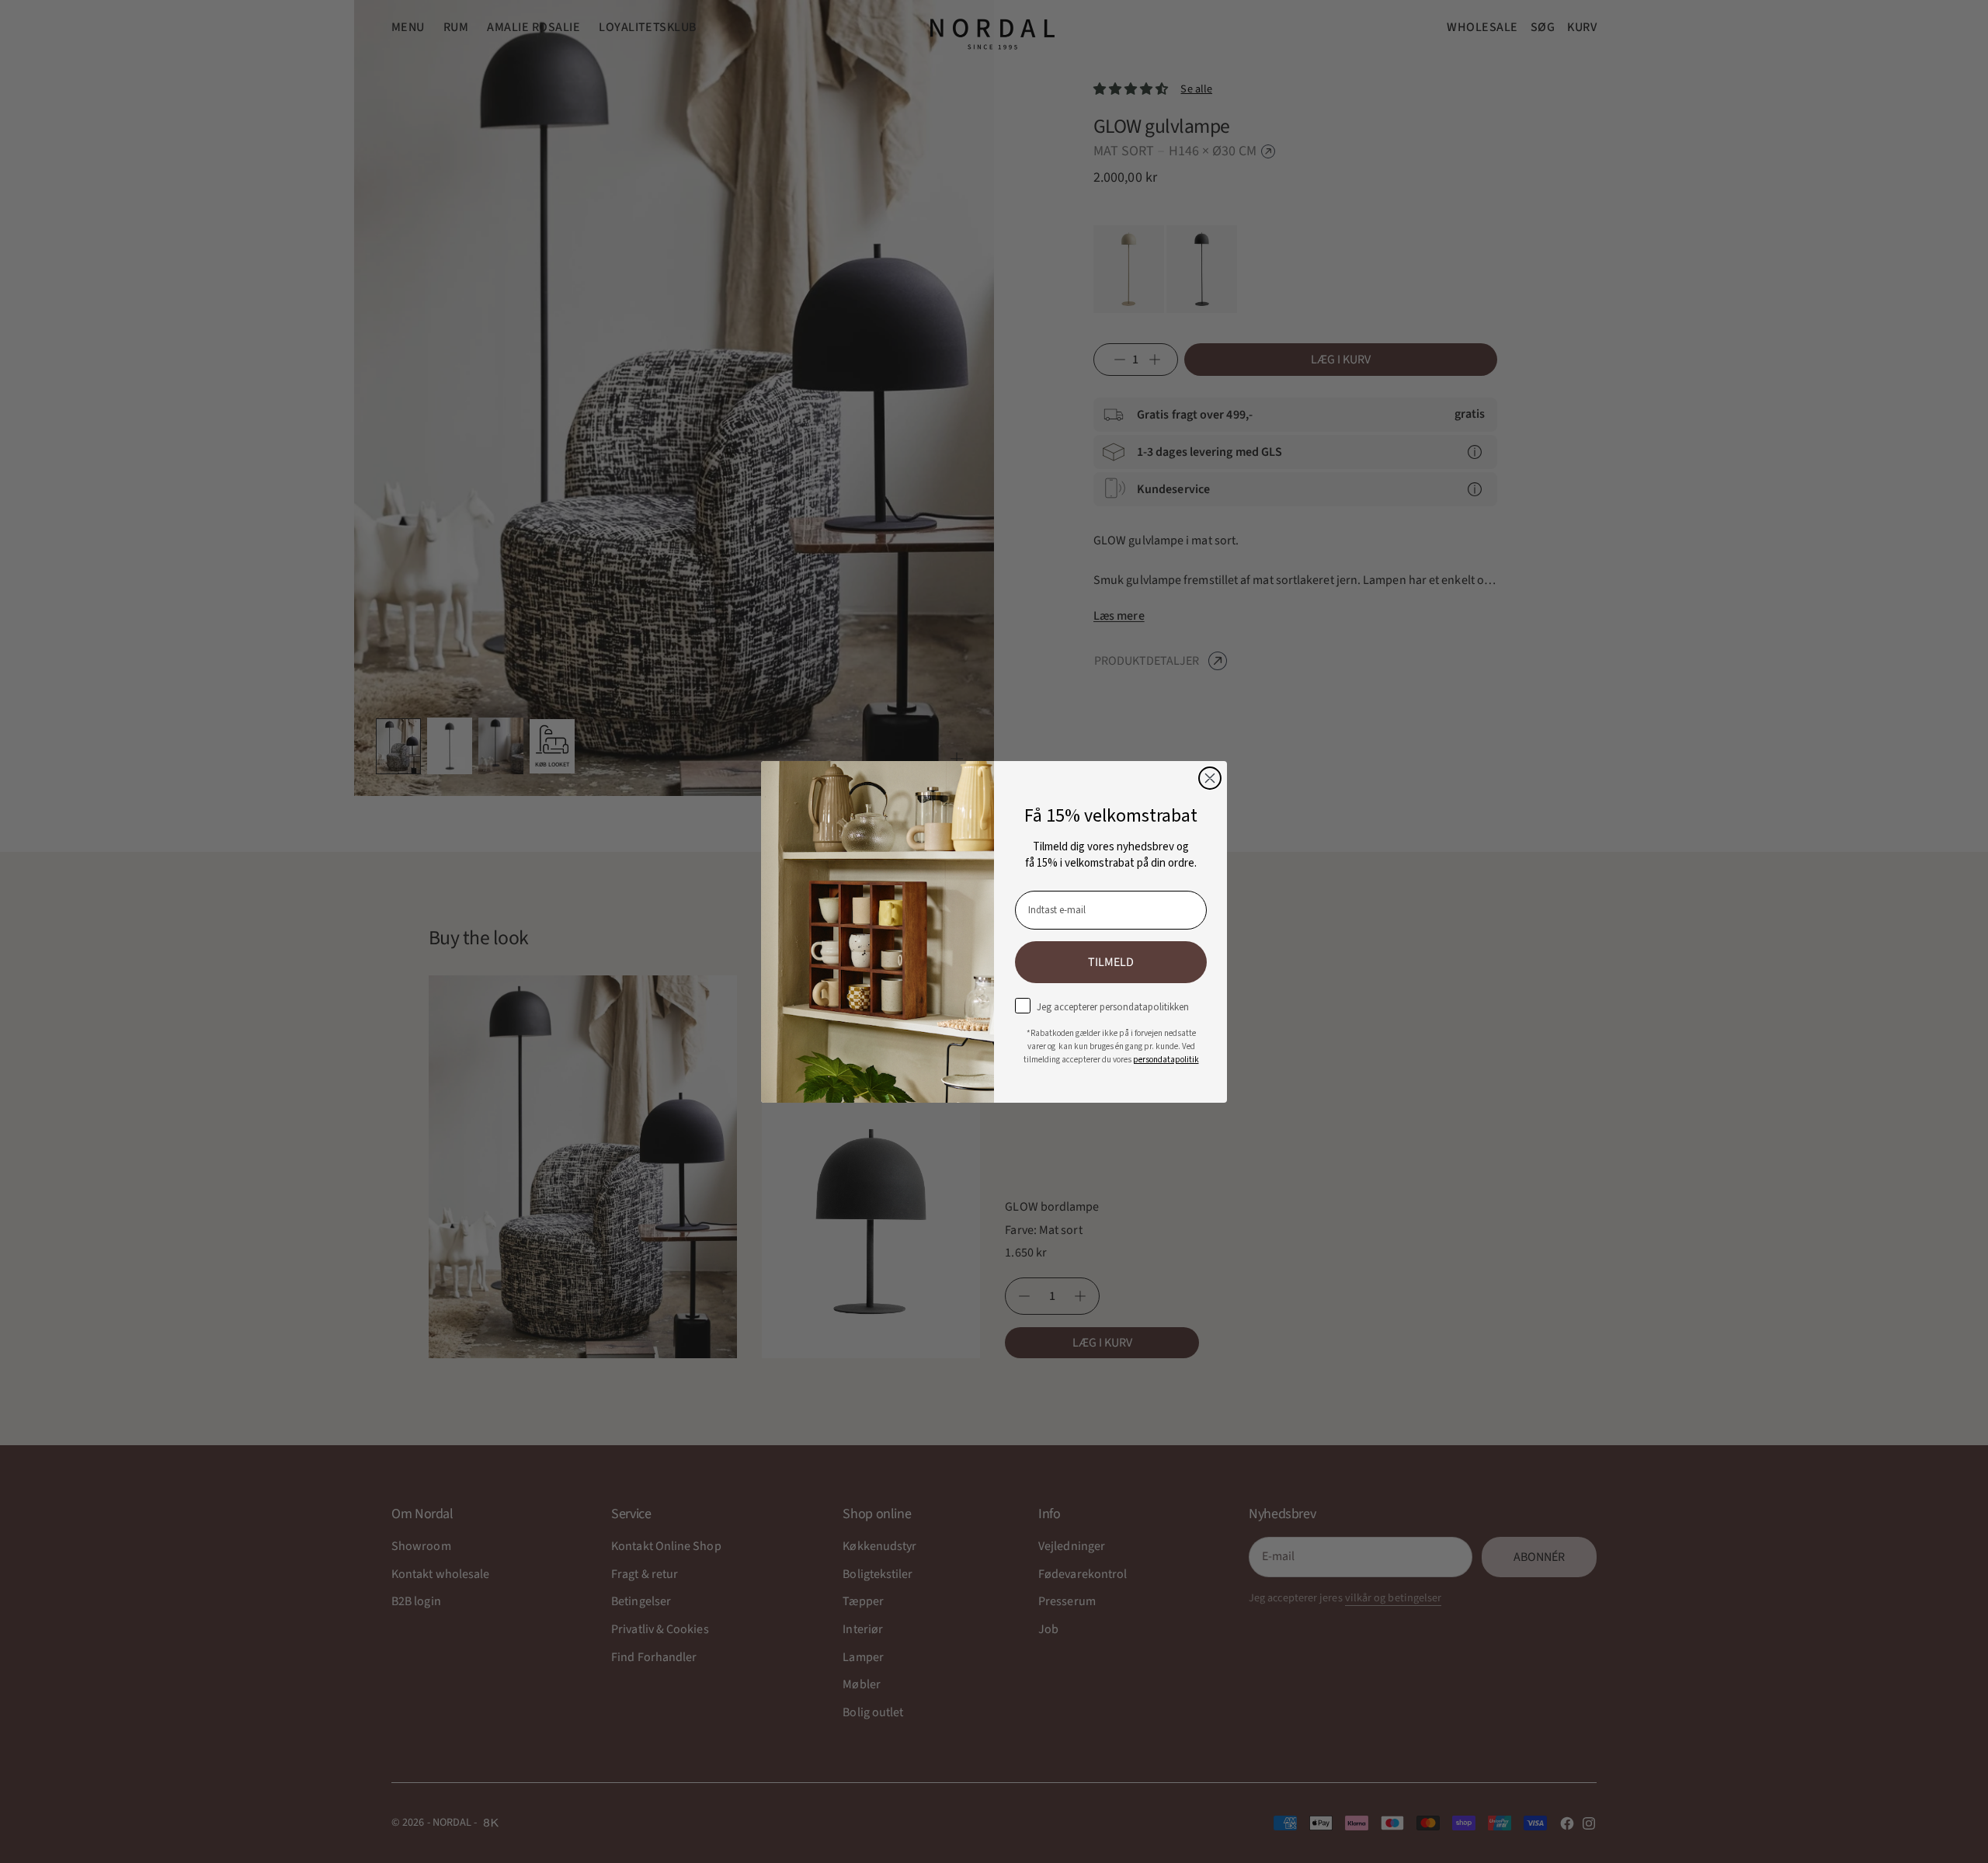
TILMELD (1111, 961)
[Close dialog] (1210, 778)
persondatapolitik (1166, 1059)
